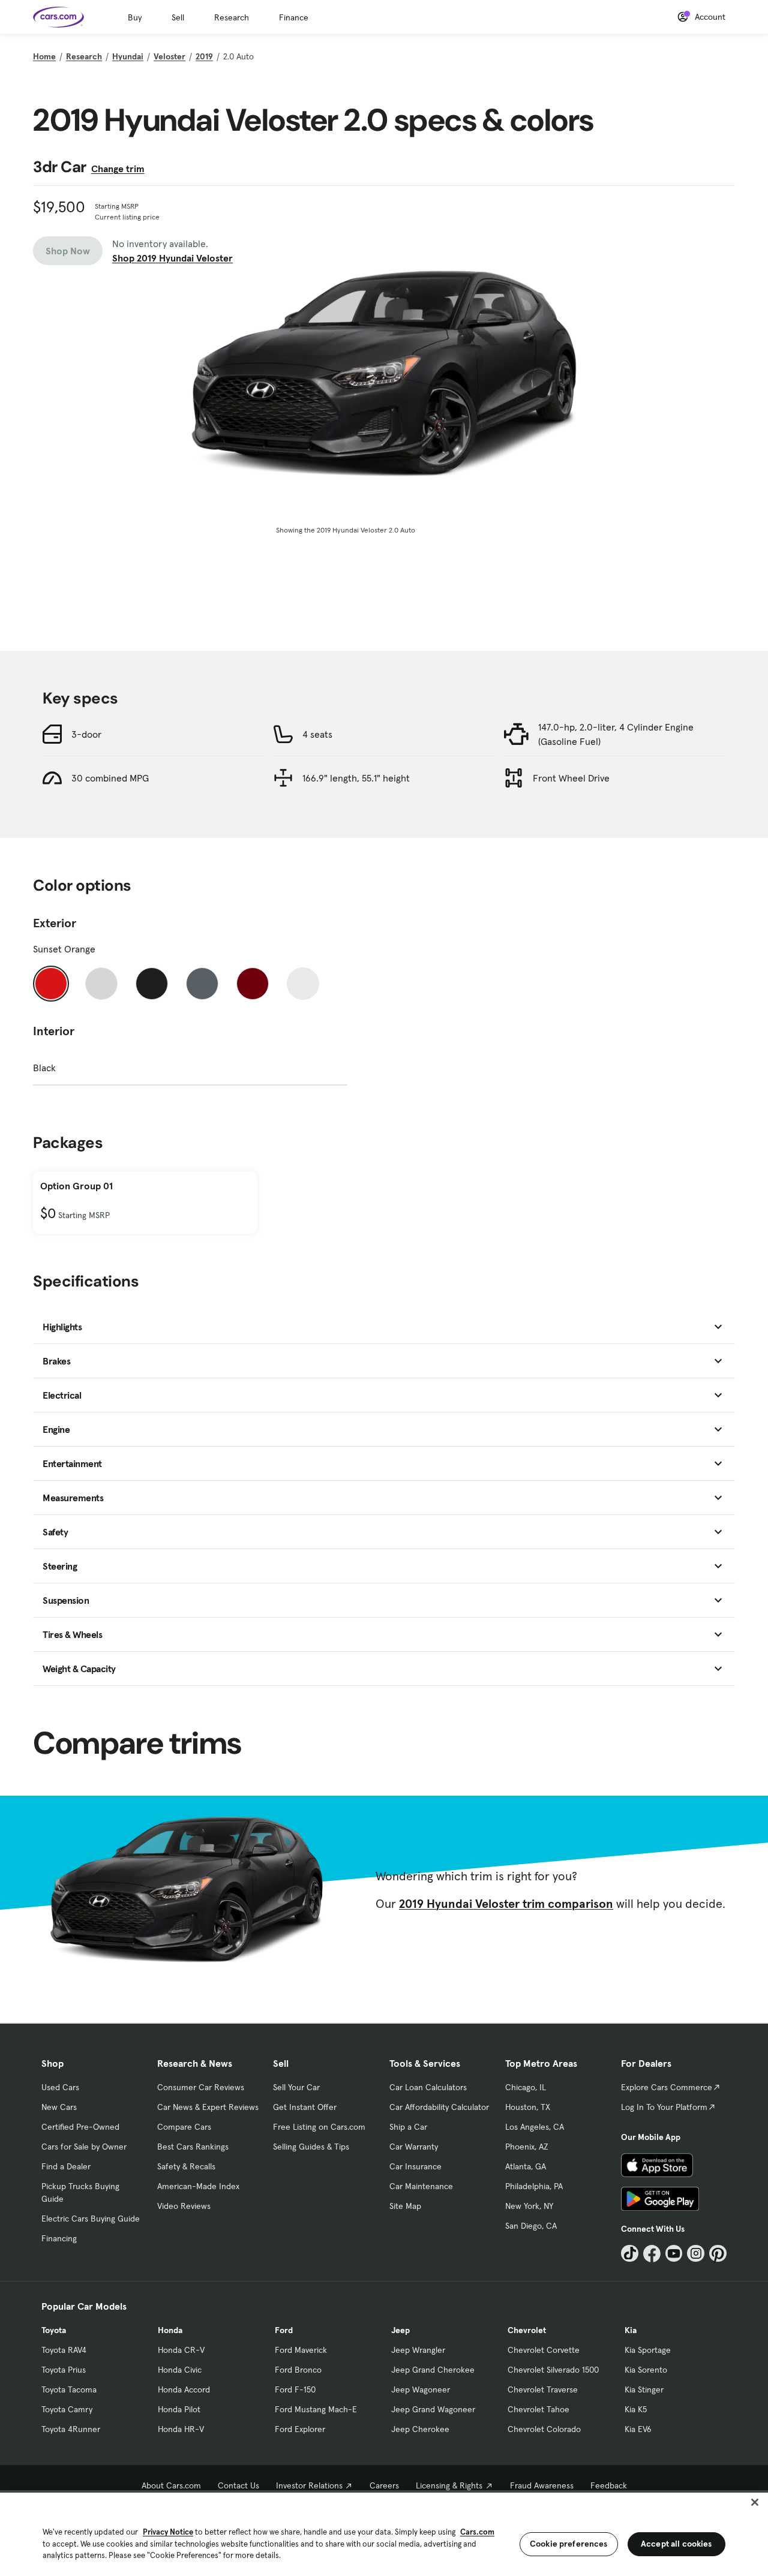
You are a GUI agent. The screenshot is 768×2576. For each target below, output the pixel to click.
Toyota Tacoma (69, 2389)
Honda (170, 2330)
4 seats (317, 734)
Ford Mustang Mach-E (316, 2409)
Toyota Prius (64, 2370)
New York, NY (529, 2206)
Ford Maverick (301, 2350)
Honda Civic (180, 2370)
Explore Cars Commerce (667, 2087)
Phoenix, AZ (527, 2147)
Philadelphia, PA (534, 2186)
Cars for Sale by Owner (84, 2147)
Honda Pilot (179, 2409)
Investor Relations (309, 2485)
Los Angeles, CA (535, 2127)
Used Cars (60, 2087)
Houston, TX (528, 2107)
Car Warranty (414, 2147)
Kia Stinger (644, 2389)
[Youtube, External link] (674, 2254)
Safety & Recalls (186, 2166)
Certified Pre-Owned (80, 2127)
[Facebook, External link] (652, 2254)
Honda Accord (184, 2389)
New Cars (59, 2107)
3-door (86, 734)
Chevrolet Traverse (543, 2389)
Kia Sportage (648, 2350)
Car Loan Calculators (428, 2087)
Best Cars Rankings (193, 2147)
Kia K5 (636, 2409)
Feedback (609, 2485)
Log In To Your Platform (664, 2107)
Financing (59, 2238)
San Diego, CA (531, 2226)
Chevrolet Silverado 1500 (553, 2370)
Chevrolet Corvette (544, 2350)
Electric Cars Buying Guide (91, 2219)
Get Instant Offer (305, 2107)
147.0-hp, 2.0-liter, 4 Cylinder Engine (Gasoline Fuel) (616, 734)
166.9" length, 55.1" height (356, 778)
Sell (178, 17)
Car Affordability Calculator (439, 2107)
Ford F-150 (295, 2389)
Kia (631, 2330)
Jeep (400, 2330)
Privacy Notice (168, 2532)
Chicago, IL (526, 2087)
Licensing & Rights (449, 2485)
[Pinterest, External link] (718, 2254)
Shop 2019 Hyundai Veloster (172, 258)
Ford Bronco (298, 2370)
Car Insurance (415, 2166)
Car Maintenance (421, 2186)
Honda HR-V (181, 2429)
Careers (384, 2485)
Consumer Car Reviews (201, 2087)
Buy (135, 17)
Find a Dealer (66, 2166)
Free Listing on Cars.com (319, 2127)
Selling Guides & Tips (311, 2147)
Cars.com (477, 2532)
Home (44, 56)
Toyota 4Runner (71, 2429)
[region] (384, 2533)
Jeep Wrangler (418, 2350)
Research (232, 17)
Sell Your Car (296, 2087)
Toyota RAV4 (64, 2350)
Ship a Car (408, 2127)
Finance (294, 17)
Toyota (54, 2330)
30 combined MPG (110, 778)
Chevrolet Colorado (544, 2429)
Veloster (169, 56)
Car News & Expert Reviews (208, 2107)
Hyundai (128, 56)
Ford (284, 2330)
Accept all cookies (676, 2544)
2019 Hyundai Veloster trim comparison (506, 1904)
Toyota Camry (67, 2409)
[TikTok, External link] (630, 2254)
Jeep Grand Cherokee (433, 2370)
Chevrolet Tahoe (538, 2409)
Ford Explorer (300, 2429)
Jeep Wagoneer (421, 2389)
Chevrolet (527, 2330)
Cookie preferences (569, 2544)
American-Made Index (198, 2186)
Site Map (405, 2206)
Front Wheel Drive (571, 778)
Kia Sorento (646, 2370)
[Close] (755, 2502)
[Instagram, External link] (696, 2254)
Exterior (55, 923)
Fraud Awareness (542, 2485)
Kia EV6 (638, 2429)
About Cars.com (171, 2485)
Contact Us (238, 2485)
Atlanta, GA (526, 2166)
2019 (204, 56)
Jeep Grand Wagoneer (433, 2409)
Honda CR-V (181, 2350)
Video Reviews (184, 2206)
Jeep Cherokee (420, 2429)
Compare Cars (184, 2127)
